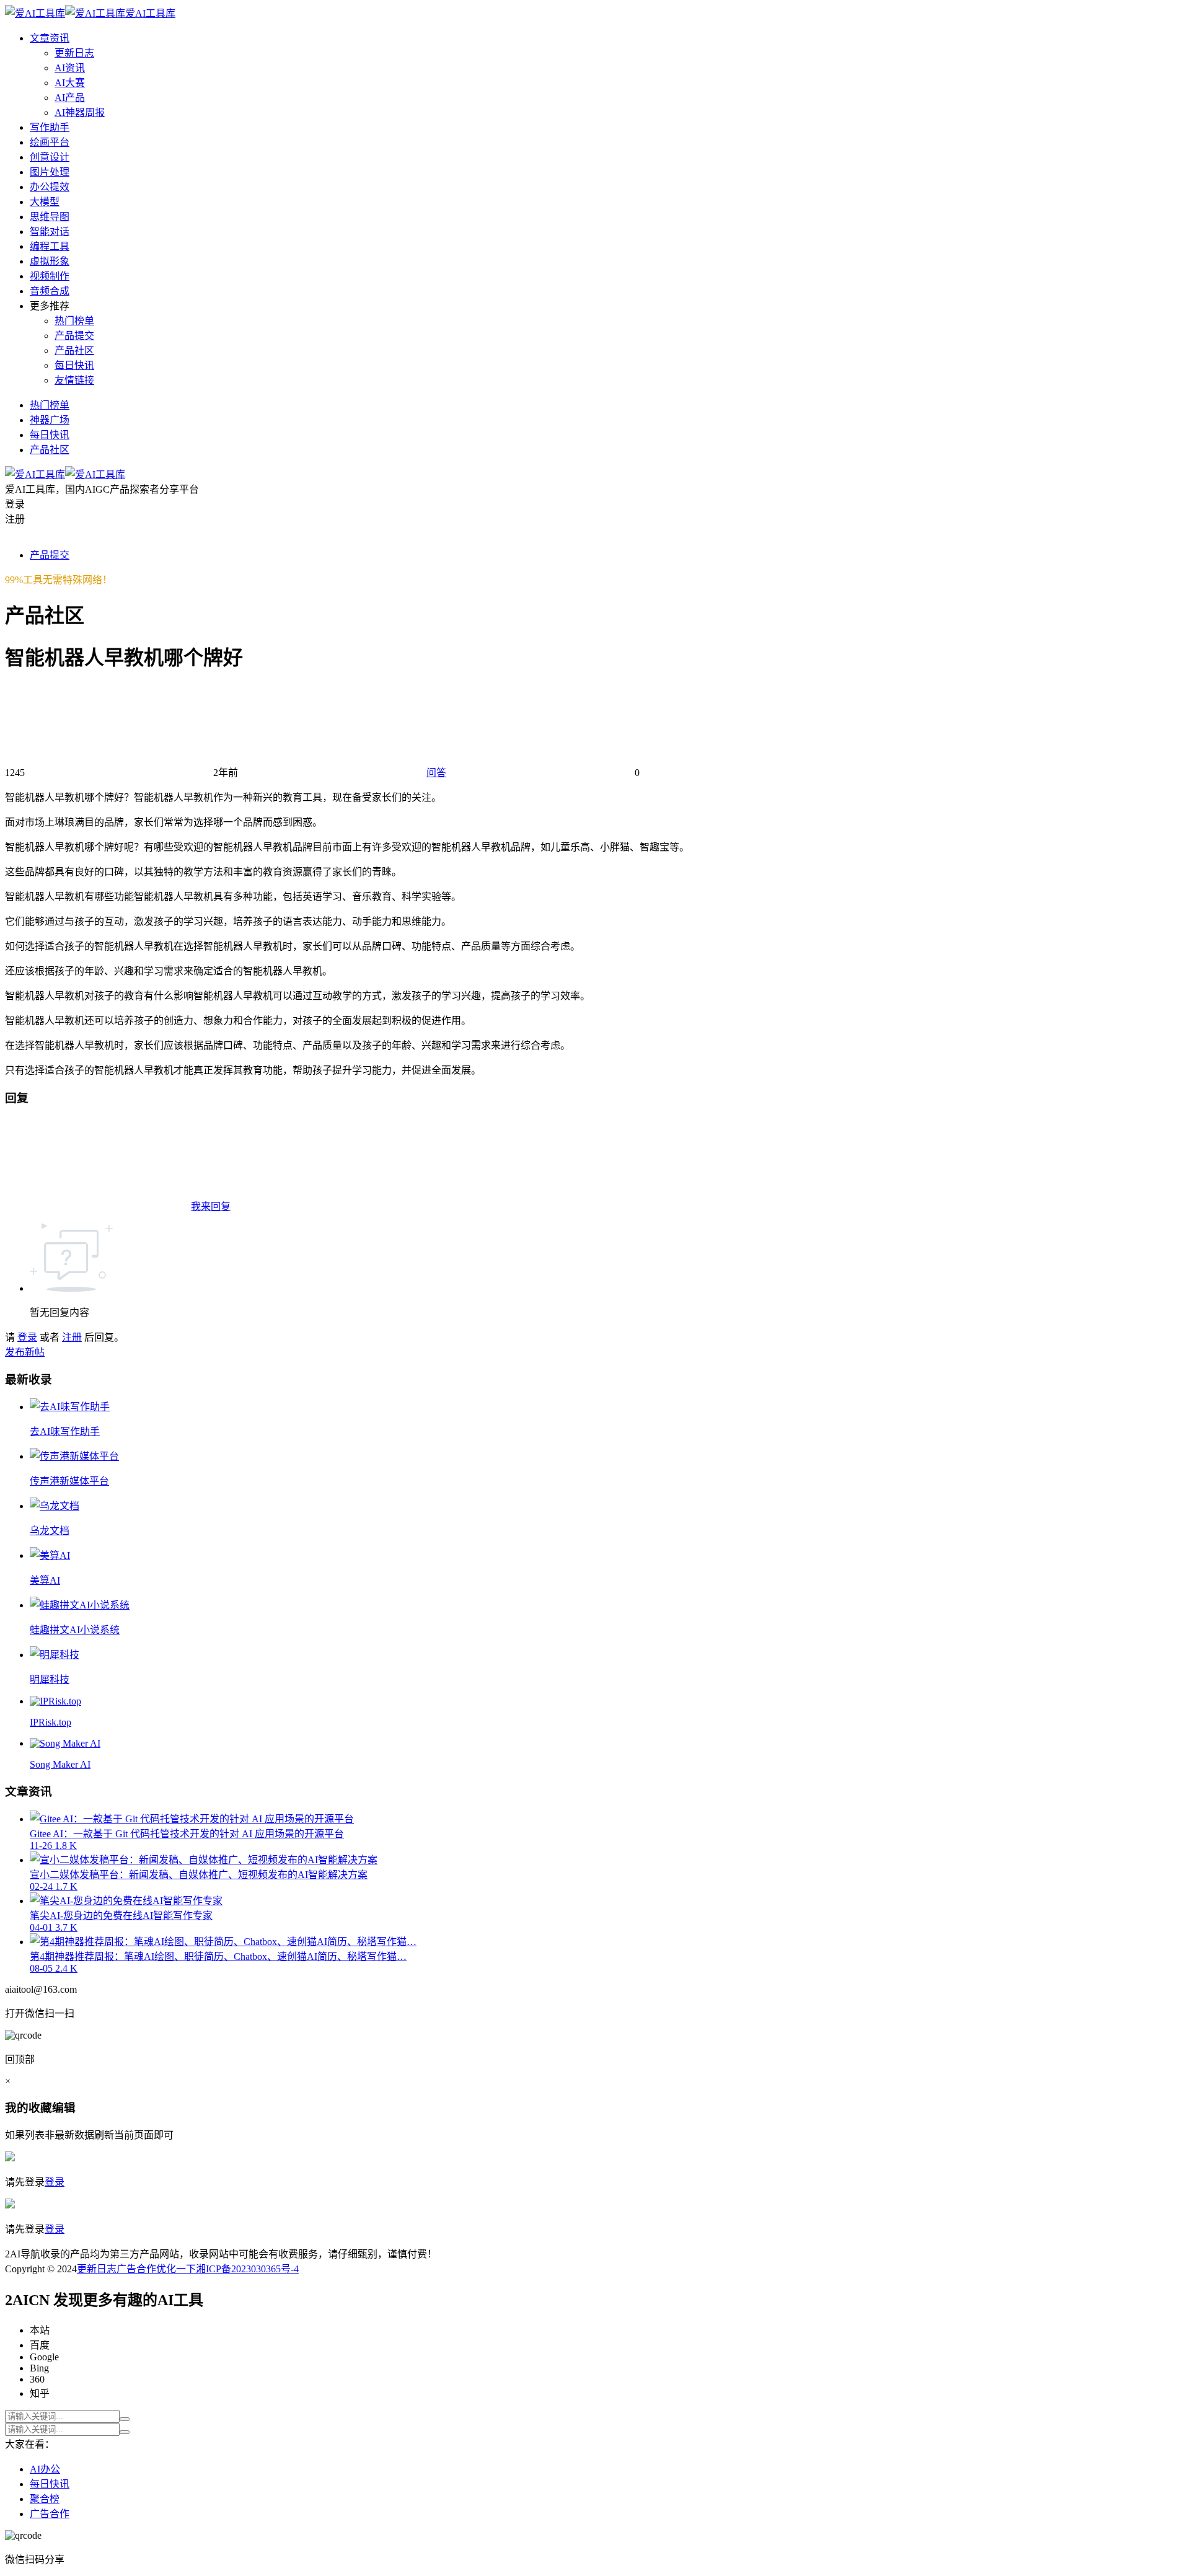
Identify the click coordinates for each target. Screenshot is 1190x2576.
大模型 (45, 202)
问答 (436, 773)
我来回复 (211, 1206)
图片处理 (50, 172)
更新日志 (74, 53)
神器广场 (50, 420)
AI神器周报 (80, 112)
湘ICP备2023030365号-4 (247, 2269)
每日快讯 (74, 365)
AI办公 (45, 2469)
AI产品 (70, 98)
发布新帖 (25, 1352)
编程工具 (50, 246)
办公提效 (50, 187)
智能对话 (50, 232)
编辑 (64, 2108)
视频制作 (50, 276)
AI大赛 (70, 83)
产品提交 (74, 336)
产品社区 (74, 351)
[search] (125, 2419)
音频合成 (50, 291)
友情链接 (74, 380)
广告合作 (136, 2269)
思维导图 (50, 217)
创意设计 (50, 157)
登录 (27, 1337)
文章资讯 (50, 38)
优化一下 (176, 2269)
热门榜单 (74, 321)
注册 (72, 1337)
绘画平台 (50, 142)
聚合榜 (45, 2499)
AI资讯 (70, 68)
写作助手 (50, 127)
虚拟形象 (50, 261)
